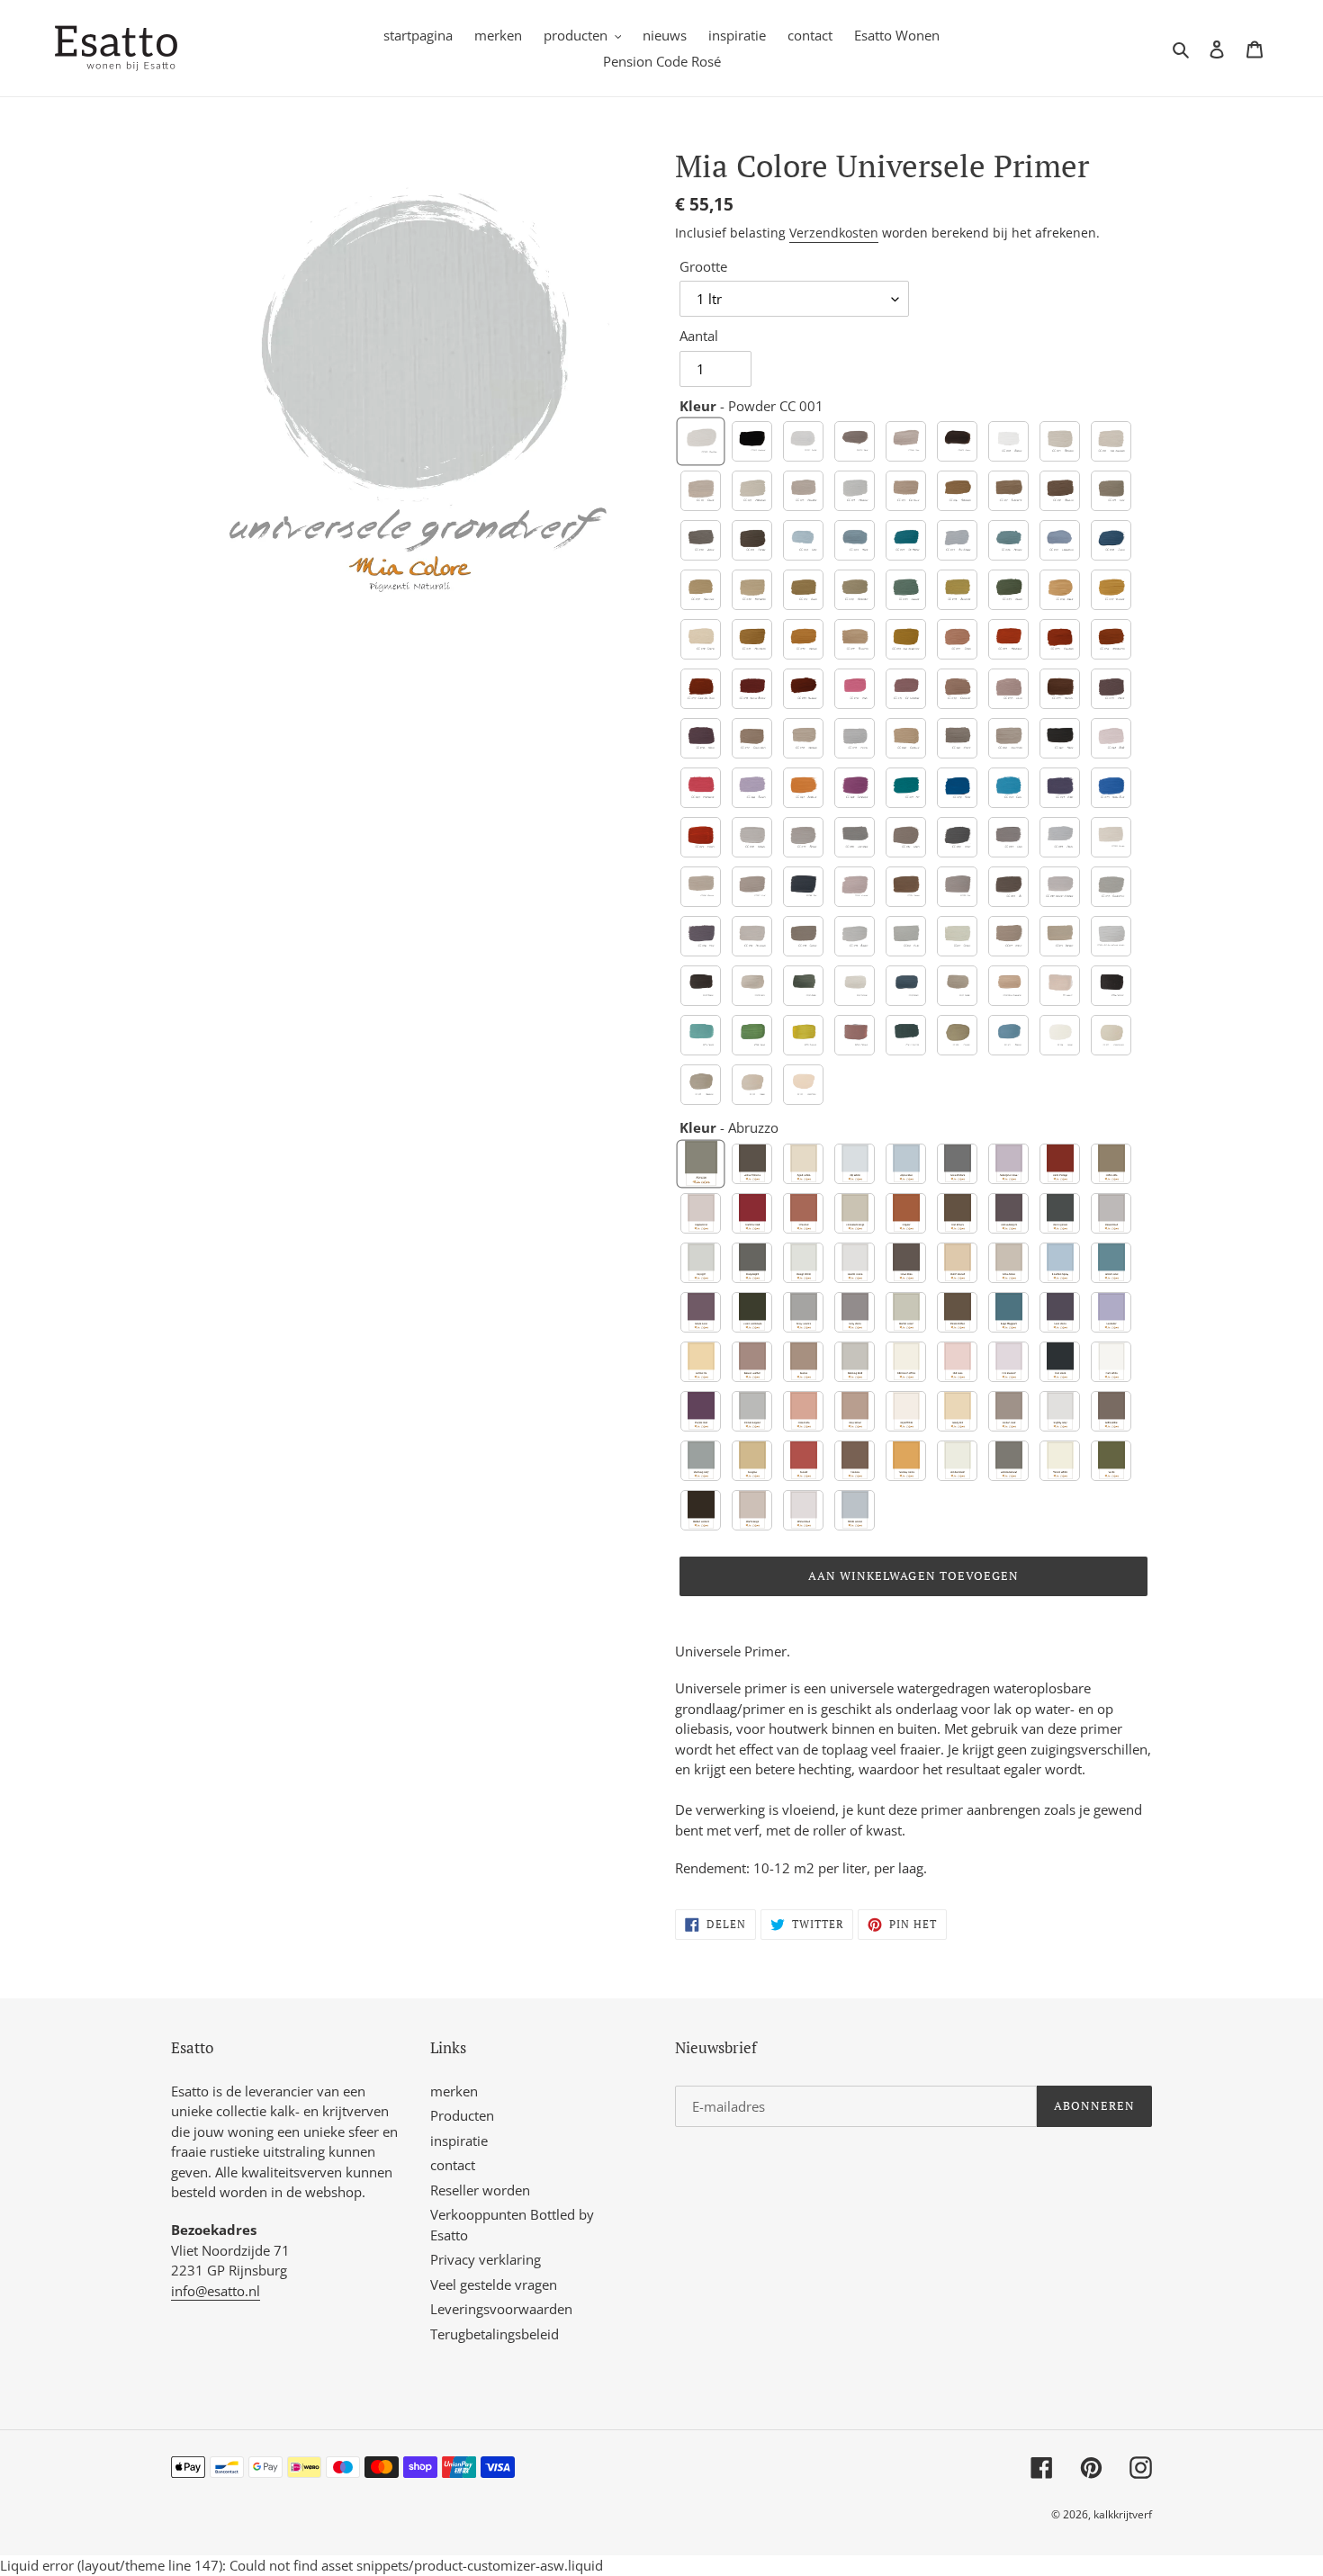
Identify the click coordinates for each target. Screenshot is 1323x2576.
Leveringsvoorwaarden (501, 2309)
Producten (462, 2115)
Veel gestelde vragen (494, 2284)
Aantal (699, 336)
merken (454, 2091)
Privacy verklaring (486, 2259)
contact (453, 2165)
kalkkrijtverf (1123, 2514)
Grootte (703, 266)
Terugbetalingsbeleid (495, 2334)
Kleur (751, 406)
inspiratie (459, 2141)
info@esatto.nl (216, 2291)
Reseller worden (480, 2190)
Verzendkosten (834, 233)
